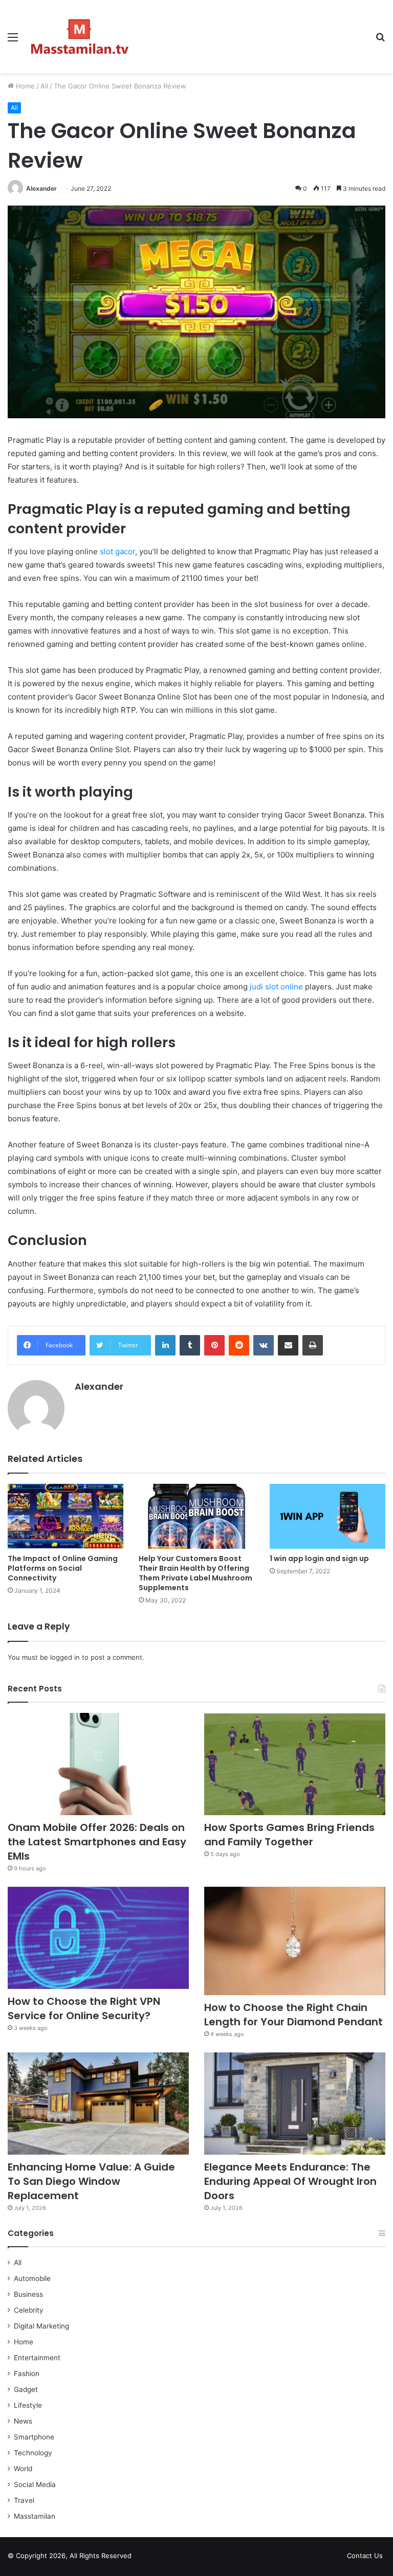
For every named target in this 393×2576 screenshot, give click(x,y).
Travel (24, 2500)
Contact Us (365, 2556)
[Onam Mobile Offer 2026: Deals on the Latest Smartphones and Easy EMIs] (98, 1764)
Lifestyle (28, 2405)
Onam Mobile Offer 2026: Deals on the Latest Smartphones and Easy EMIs (97, 1842)
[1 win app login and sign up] (327, 1516)
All (44, 86)
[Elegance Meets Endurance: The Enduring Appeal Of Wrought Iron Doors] (295, 2104)
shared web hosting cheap (165, 2558)
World (23, 2469)
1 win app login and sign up (319, 1558)
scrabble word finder (146, 2558)
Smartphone (34, 2437)
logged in (65, 1657)
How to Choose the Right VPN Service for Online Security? (84, 2008)
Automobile (32, 2278)
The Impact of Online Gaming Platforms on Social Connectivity (63, 1568)
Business (28, 2294)
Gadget (26, 2389)
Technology (33, 2453)
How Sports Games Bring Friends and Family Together (289, 1835)
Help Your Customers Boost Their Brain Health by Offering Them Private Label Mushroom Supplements (195, 1573)
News (23, 2421)
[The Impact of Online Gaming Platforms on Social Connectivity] (65, 1516)
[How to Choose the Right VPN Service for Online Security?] (98, 1938)
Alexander (41, 188)
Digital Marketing (41, 2326)
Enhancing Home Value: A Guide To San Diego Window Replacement (91, 2181)
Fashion (27, 2374)
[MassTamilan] (80, 37)
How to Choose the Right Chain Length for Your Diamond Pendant (293, 2015)
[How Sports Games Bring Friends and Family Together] (295, 1764)
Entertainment (37, 2358)
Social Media (35, 2484)
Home (24, 86)
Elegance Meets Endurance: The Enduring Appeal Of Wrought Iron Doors (290, 2181)
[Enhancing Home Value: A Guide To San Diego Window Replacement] (98, 2104)
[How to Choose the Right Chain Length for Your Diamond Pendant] (295, 1941)
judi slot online (276, 987)
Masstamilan (35, 2516)
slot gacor (117, 551)
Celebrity (29, 2310)
